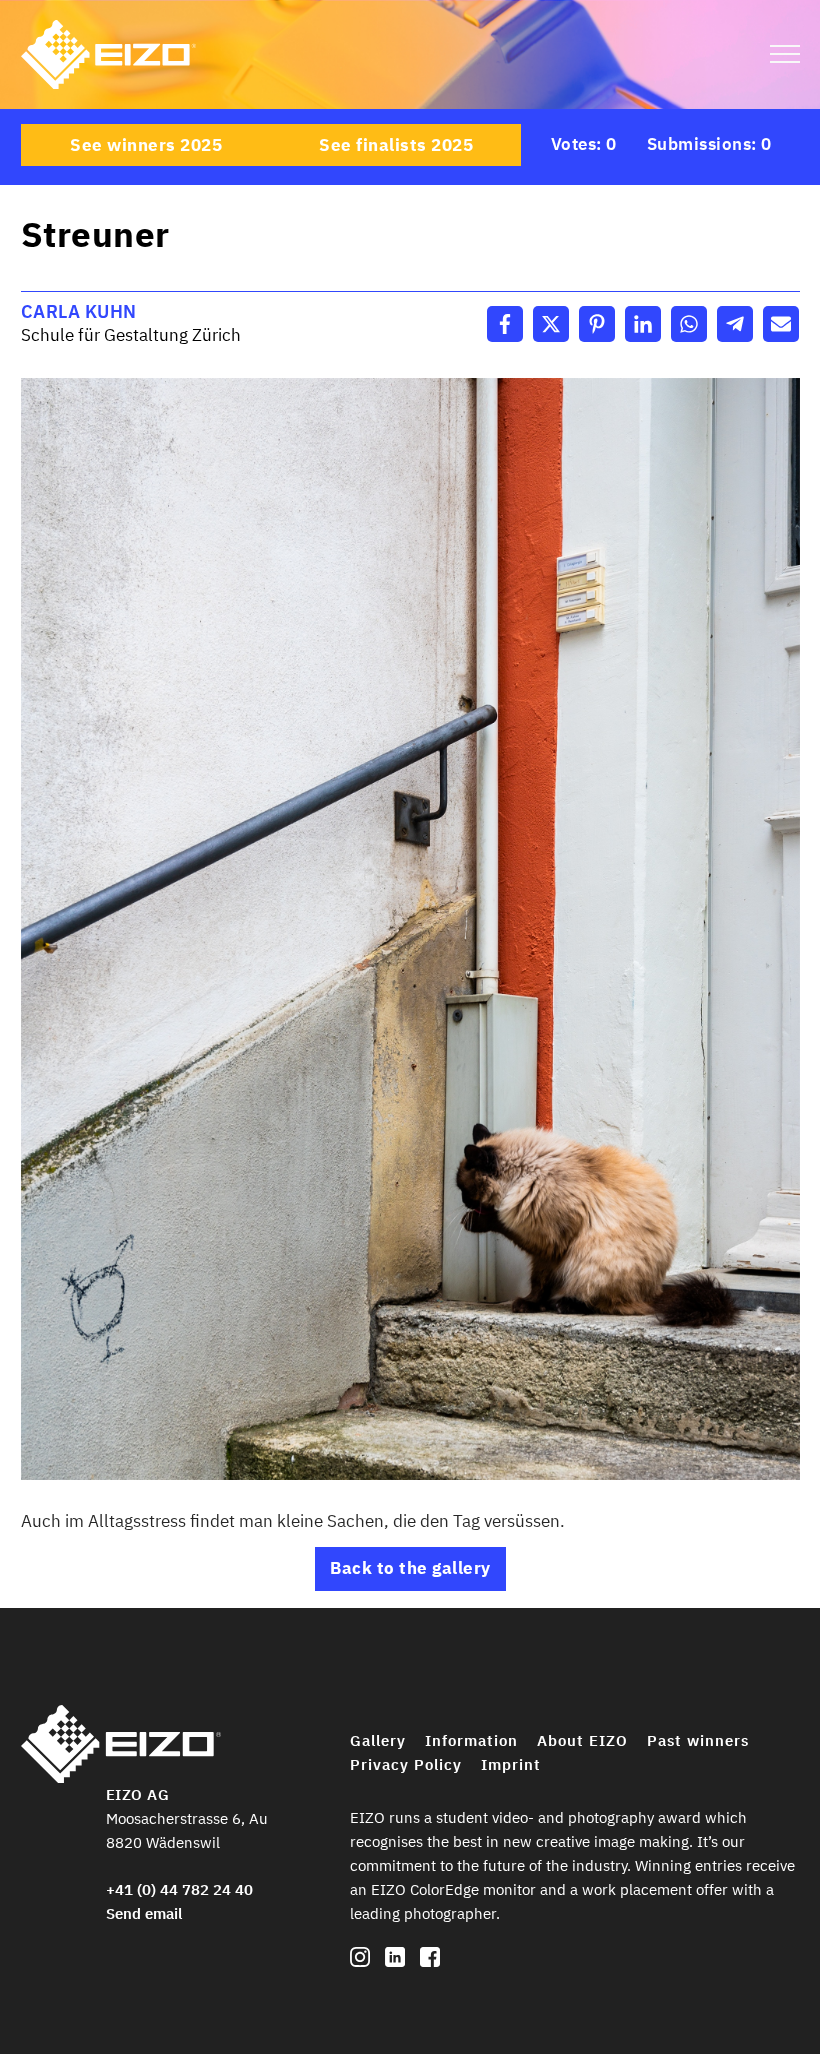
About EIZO (582, 1740)
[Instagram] (360, 1961)
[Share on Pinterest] (597, 324)
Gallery (378, 1740)
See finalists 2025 (396, 145)
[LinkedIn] (395, 1961)
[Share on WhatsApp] (689, 324)
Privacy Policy (406, 1764)
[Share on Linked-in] (643, 324)
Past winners (698, 1740)
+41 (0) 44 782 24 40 (179, 1889)
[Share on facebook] (505, 324)
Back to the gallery (410, 1568)
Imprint (511, 1764)
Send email (144, 1913)
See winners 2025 (146, 145)
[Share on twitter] (551, 324)
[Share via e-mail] (781, 324)
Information (471, 1740)
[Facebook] (430, 1961)
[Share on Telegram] (735, 324)
